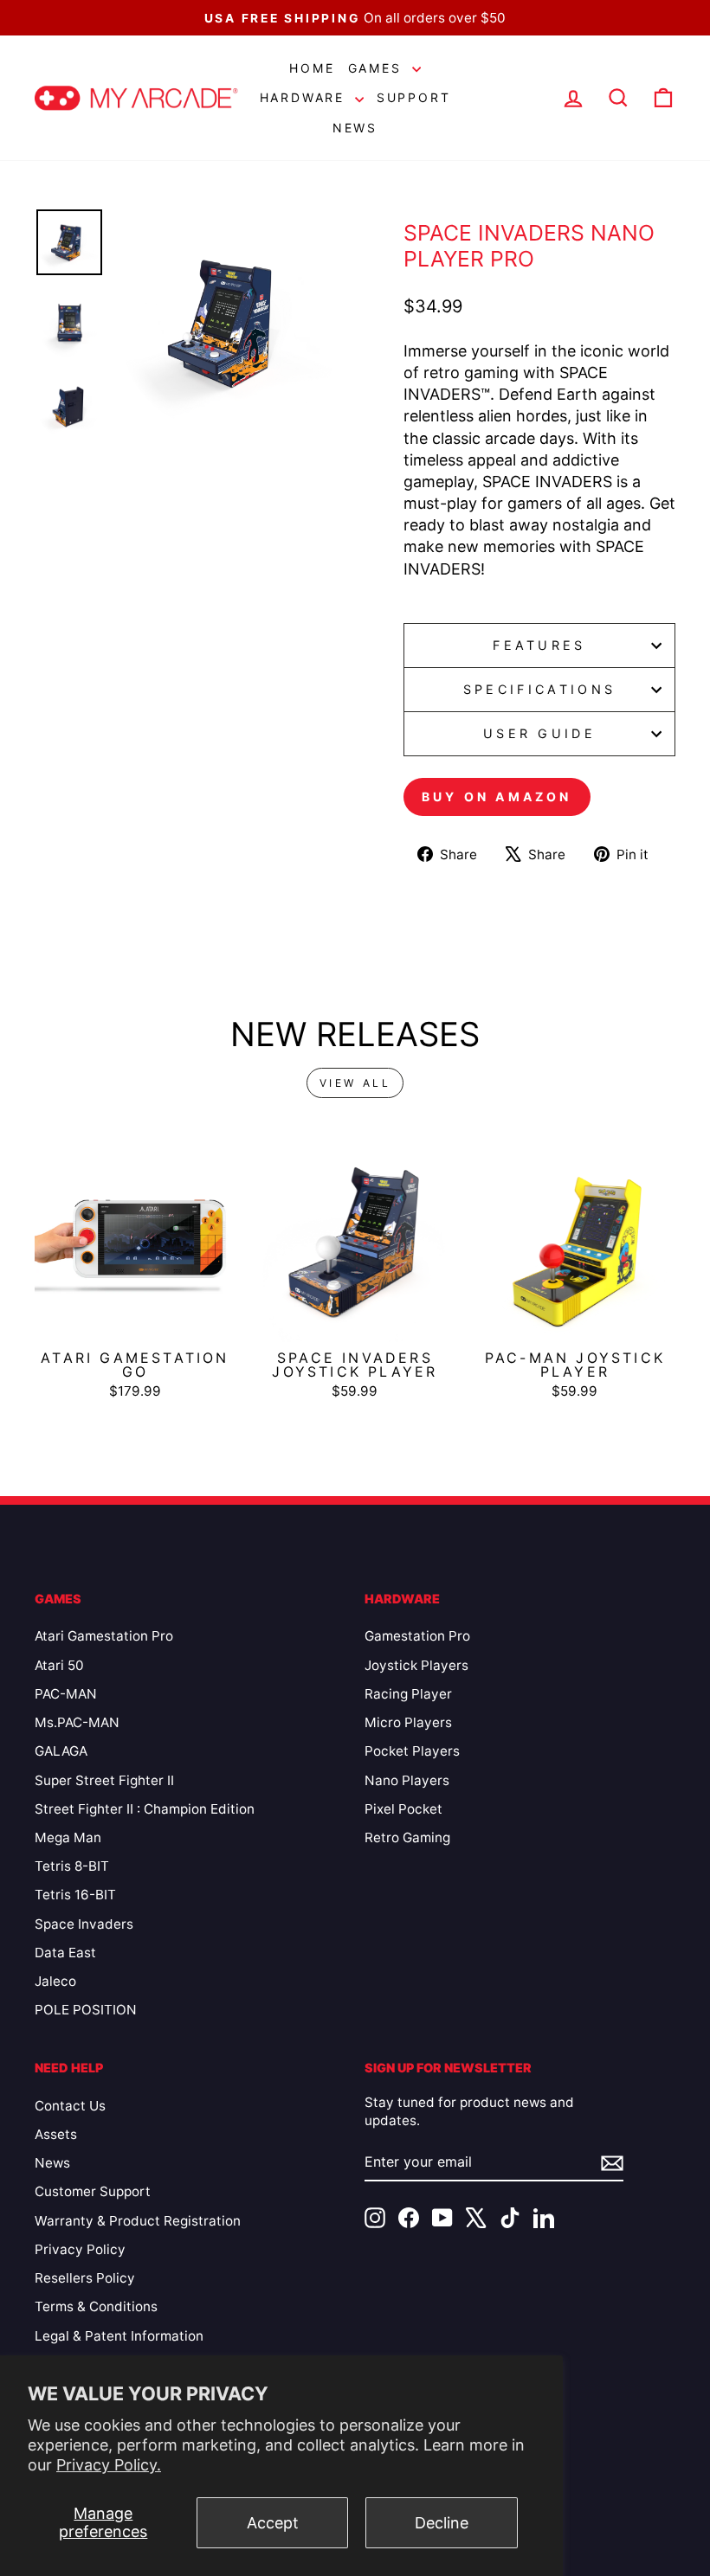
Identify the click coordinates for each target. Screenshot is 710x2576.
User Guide (539, 733)
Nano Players (407, 1780)
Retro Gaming (407, 1837)
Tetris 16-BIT (75, 1895)
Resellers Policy (85, 2278)
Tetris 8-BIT (72, 1866)
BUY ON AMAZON (497, 797)
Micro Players (408, 1722)
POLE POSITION (86, 2010)
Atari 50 (59, 1665)
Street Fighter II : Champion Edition (145, 1809)
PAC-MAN (66, 1694)
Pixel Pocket (403, 1809)
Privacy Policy (80, 2249)
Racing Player (408, 1694)
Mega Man (68, 1837)
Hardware (305, 97)
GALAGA (61, 1751)
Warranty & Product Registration (138, 2221)
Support (414, 97)
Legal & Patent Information (119, 2336)
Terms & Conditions (96, 2306)
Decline (442, 2523)
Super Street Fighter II (104, 1780)
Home (312, 68)
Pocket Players (412, 1751)
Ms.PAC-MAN (77, 1722)
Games (378, 68)
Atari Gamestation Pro (104, 1636)
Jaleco (55, 1981)
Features (539, 645)
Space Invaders (84, 1924)
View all (355, 1083)
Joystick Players (416, 1665)
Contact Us (70, 2106)
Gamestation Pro (417, 1636)
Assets (56, 2134)
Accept (273, 2523)
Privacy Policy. (109, 2465)
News (355, 128)
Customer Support (93, 2191)
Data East (65, 1953)
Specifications (539, 689)
